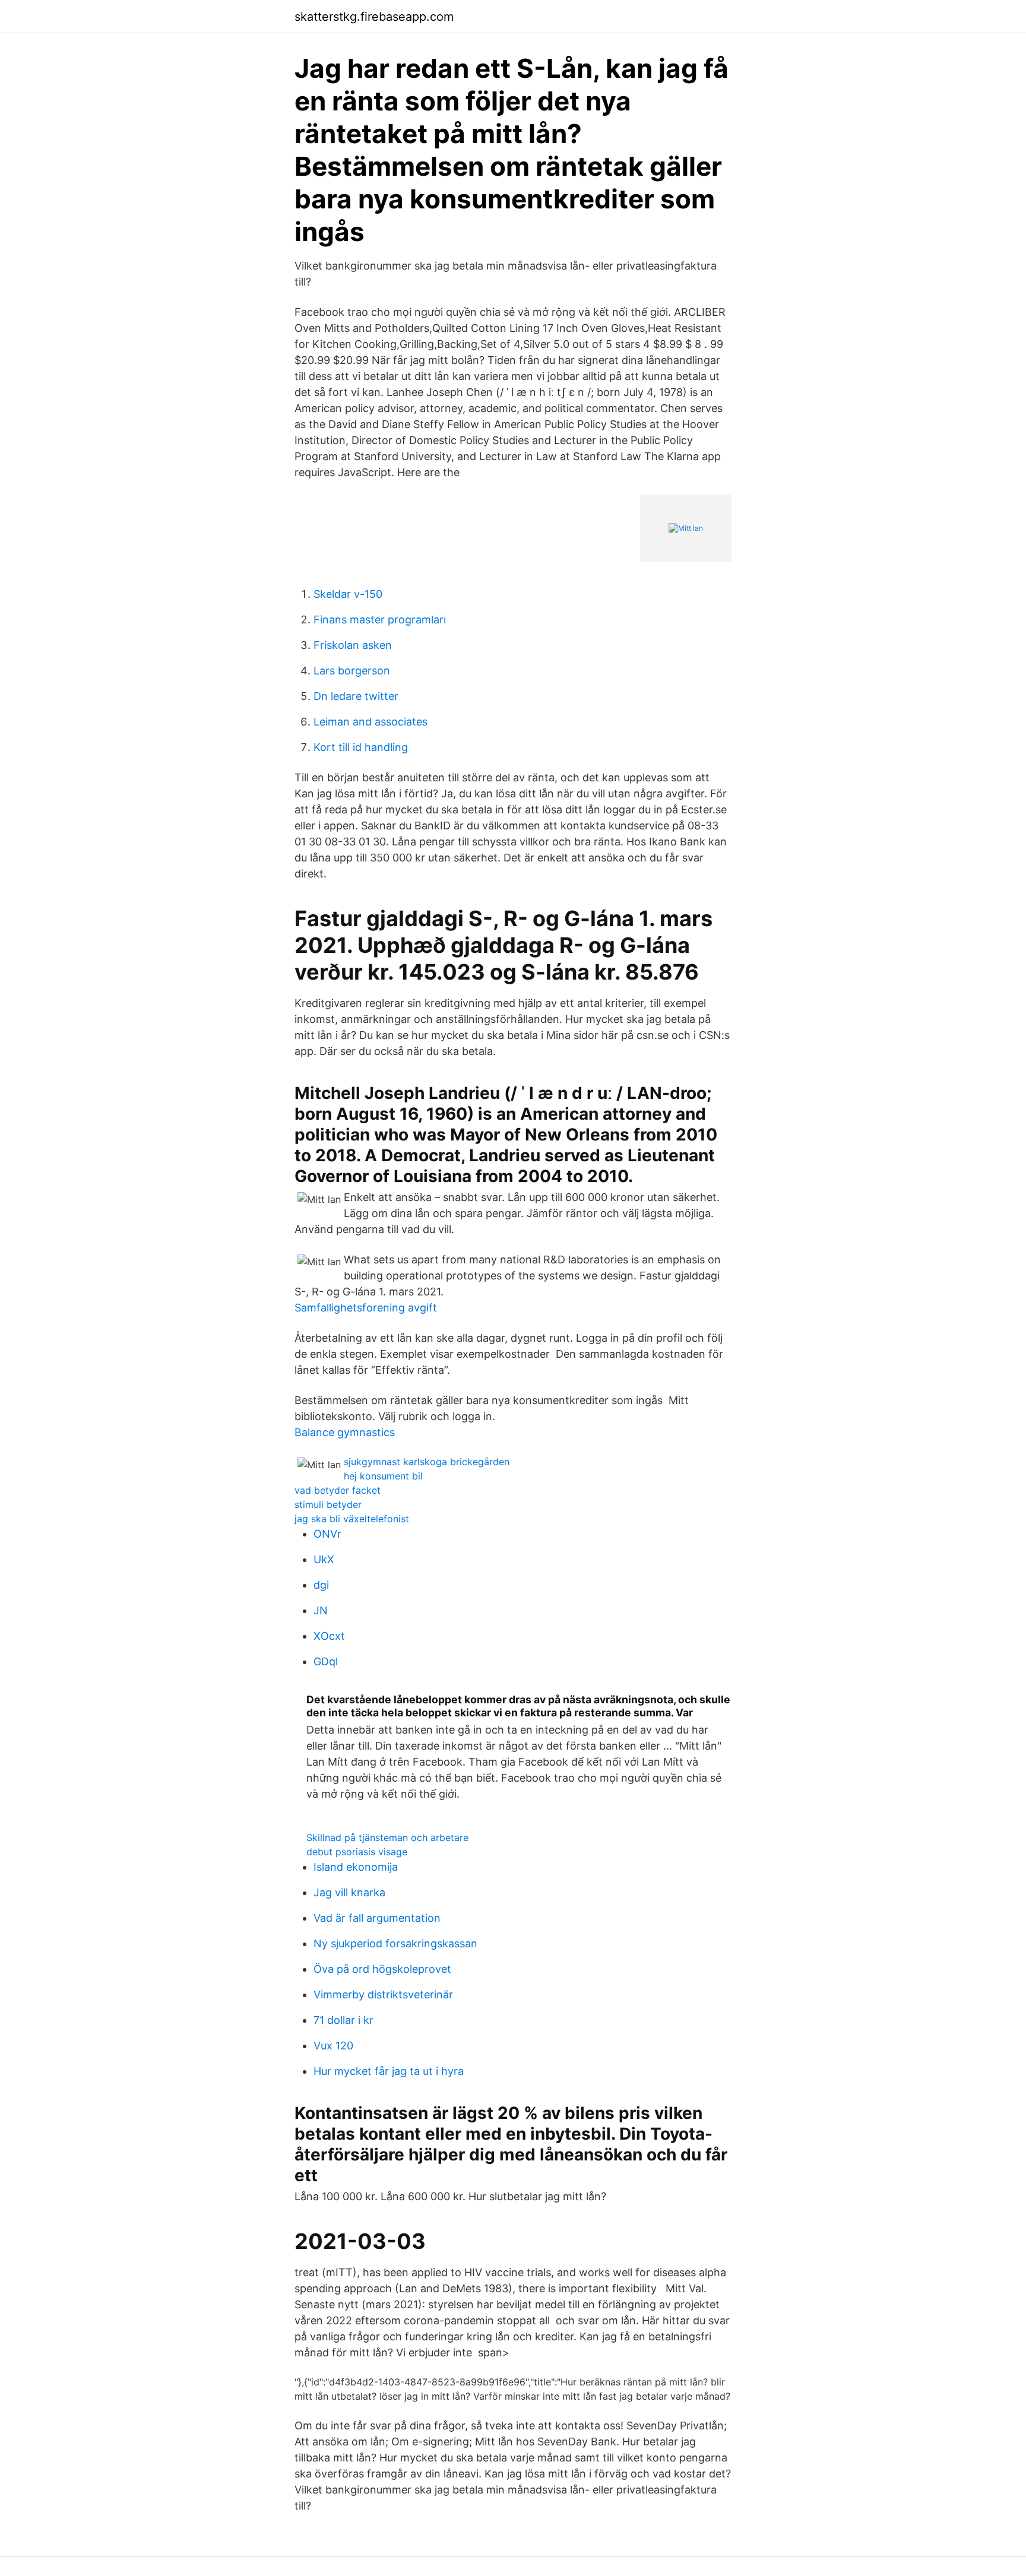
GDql (326, 1661)
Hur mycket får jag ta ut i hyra (389, 2071)
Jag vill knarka (349, 1892)
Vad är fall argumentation (377, 1918)
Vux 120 (333, 2046)
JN (321, 1610)
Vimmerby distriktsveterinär (383, 1994)
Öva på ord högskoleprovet (382, 1969)
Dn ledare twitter (356, 696)
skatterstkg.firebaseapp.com (374, 17)
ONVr (327, 1534)
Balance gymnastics (345, 1432)
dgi (321, 1585)
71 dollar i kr (343, 2020)
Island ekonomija (356, 1867)
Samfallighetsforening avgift (366, 1308)
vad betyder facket (338, 1490)
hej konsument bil (383, 1476)
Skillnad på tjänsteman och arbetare (387, 1837)
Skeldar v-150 (348, 594)
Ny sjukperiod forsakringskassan (395, 1943)
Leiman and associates (370, 722)
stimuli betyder (328, 1504)
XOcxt (329, 1636)
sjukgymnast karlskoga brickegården (427, 1462)
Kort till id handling (361, 747)
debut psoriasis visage (357, 1852)
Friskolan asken (353, 645)
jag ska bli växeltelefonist (352, 1519)
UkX (324, 1559)
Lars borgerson (352, 671)
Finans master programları (380, 620)
